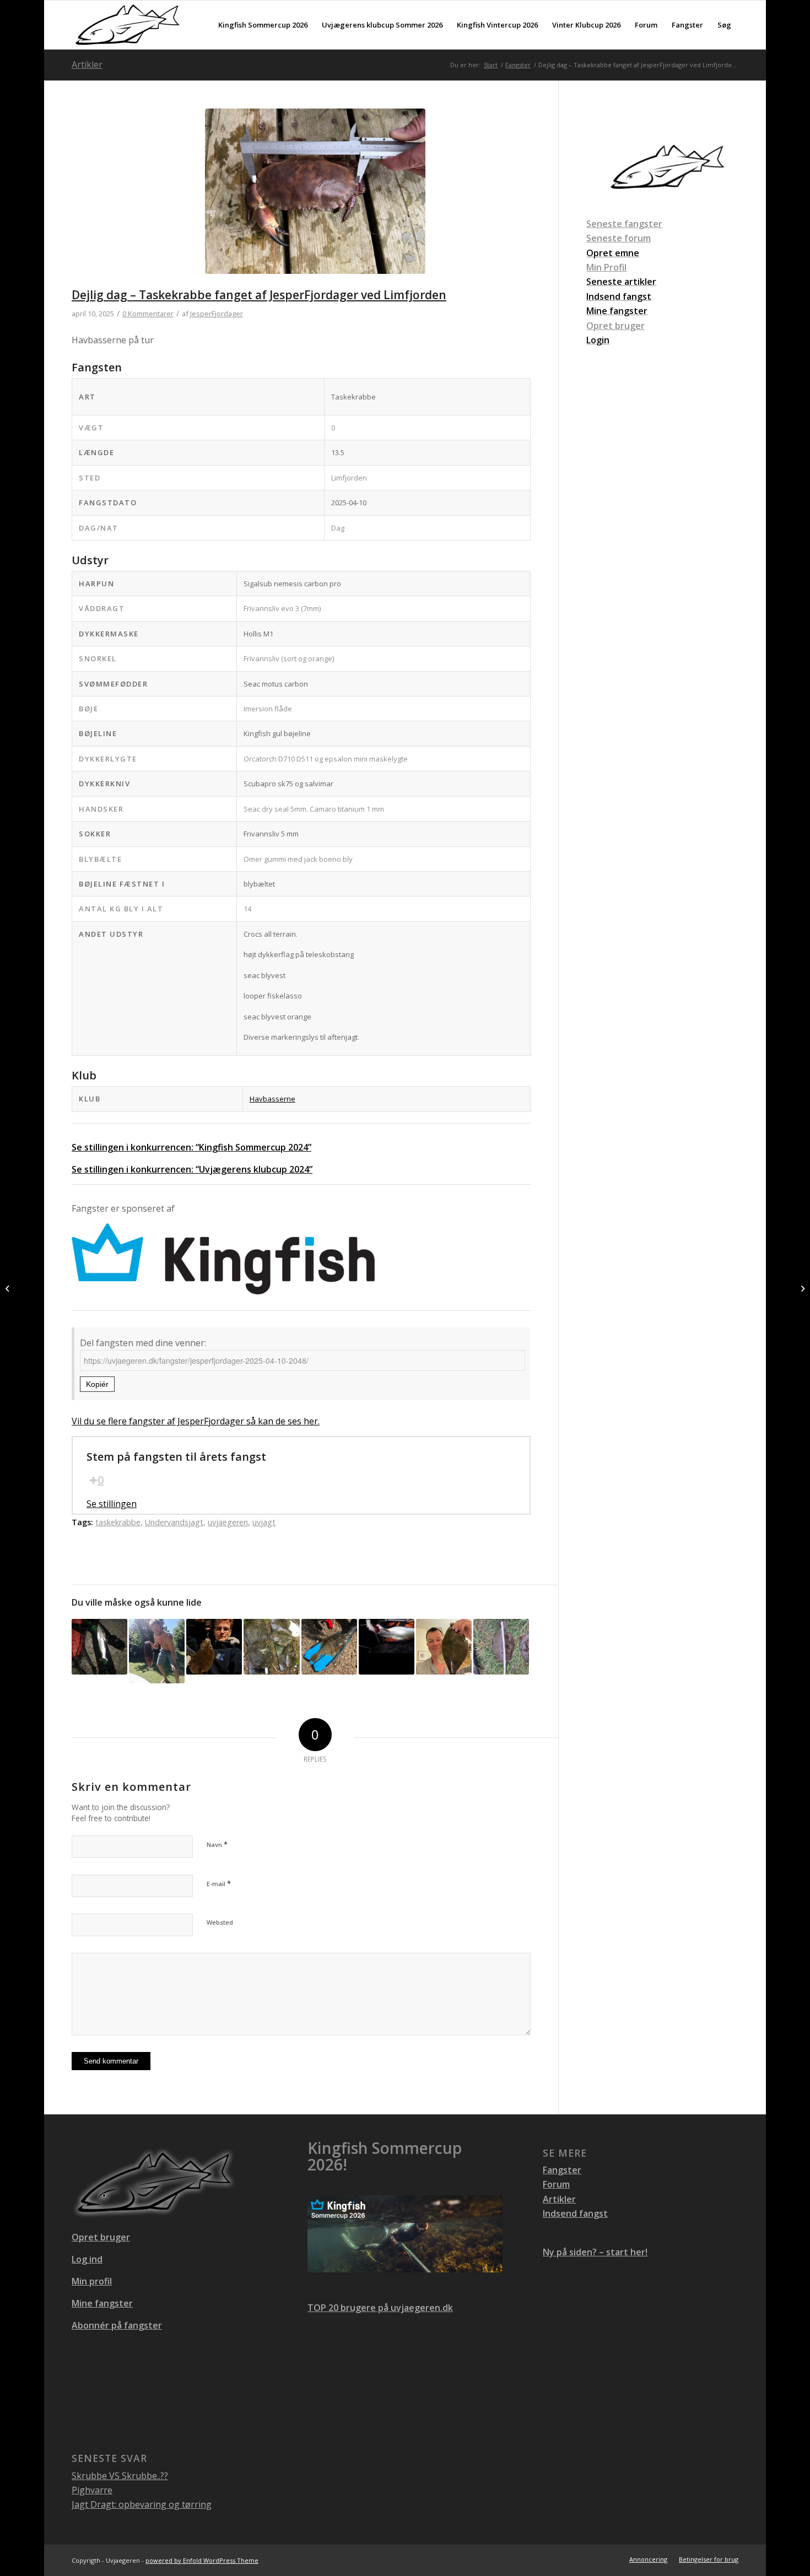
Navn (217, 1844)
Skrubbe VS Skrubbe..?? (120, 2476)
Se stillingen (112, 1504)
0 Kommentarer (148, 314)
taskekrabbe (118, 1522)
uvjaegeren (228, 1522)
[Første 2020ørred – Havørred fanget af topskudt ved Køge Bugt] (99, 1647)
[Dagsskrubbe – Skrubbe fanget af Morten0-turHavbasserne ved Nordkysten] (444, 1647)
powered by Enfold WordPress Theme (202, 2560)
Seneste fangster (624, 224)
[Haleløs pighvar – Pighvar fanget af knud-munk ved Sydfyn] (271, 1647)
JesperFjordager (217, 314)
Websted (220, 1922)
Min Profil (606, 267)
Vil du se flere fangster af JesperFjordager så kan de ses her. (196, 1421)
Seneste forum (619, 238)
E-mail (219, 1883)
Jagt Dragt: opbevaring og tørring (142, 2504)
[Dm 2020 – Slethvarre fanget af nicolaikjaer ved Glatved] (501, 1647)
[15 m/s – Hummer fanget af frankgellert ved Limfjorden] (801, 1288)
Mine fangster (102, 2303)
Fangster (562, 2170)
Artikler (87, 64)
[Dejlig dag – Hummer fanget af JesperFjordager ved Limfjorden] (9, 1288)
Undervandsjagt (174, 1522)
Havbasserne (272, 1099)
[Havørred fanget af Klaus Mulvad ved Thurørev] (387, 1647)
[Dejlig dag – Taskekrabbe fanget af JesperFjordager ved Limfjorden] (315, 198)
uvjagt (264, 1522)
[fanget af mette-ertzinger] (329, 1647)
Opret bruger (615, 326)
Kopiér (97, 1384)
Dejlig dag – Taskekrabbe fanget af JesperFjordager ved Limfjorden (259, 295)
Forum (556, 2184)
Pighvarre (92, 2490)
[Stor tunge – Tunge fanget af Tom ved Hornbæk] (157, 1651)
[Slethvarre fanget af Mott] (214, 1647)
